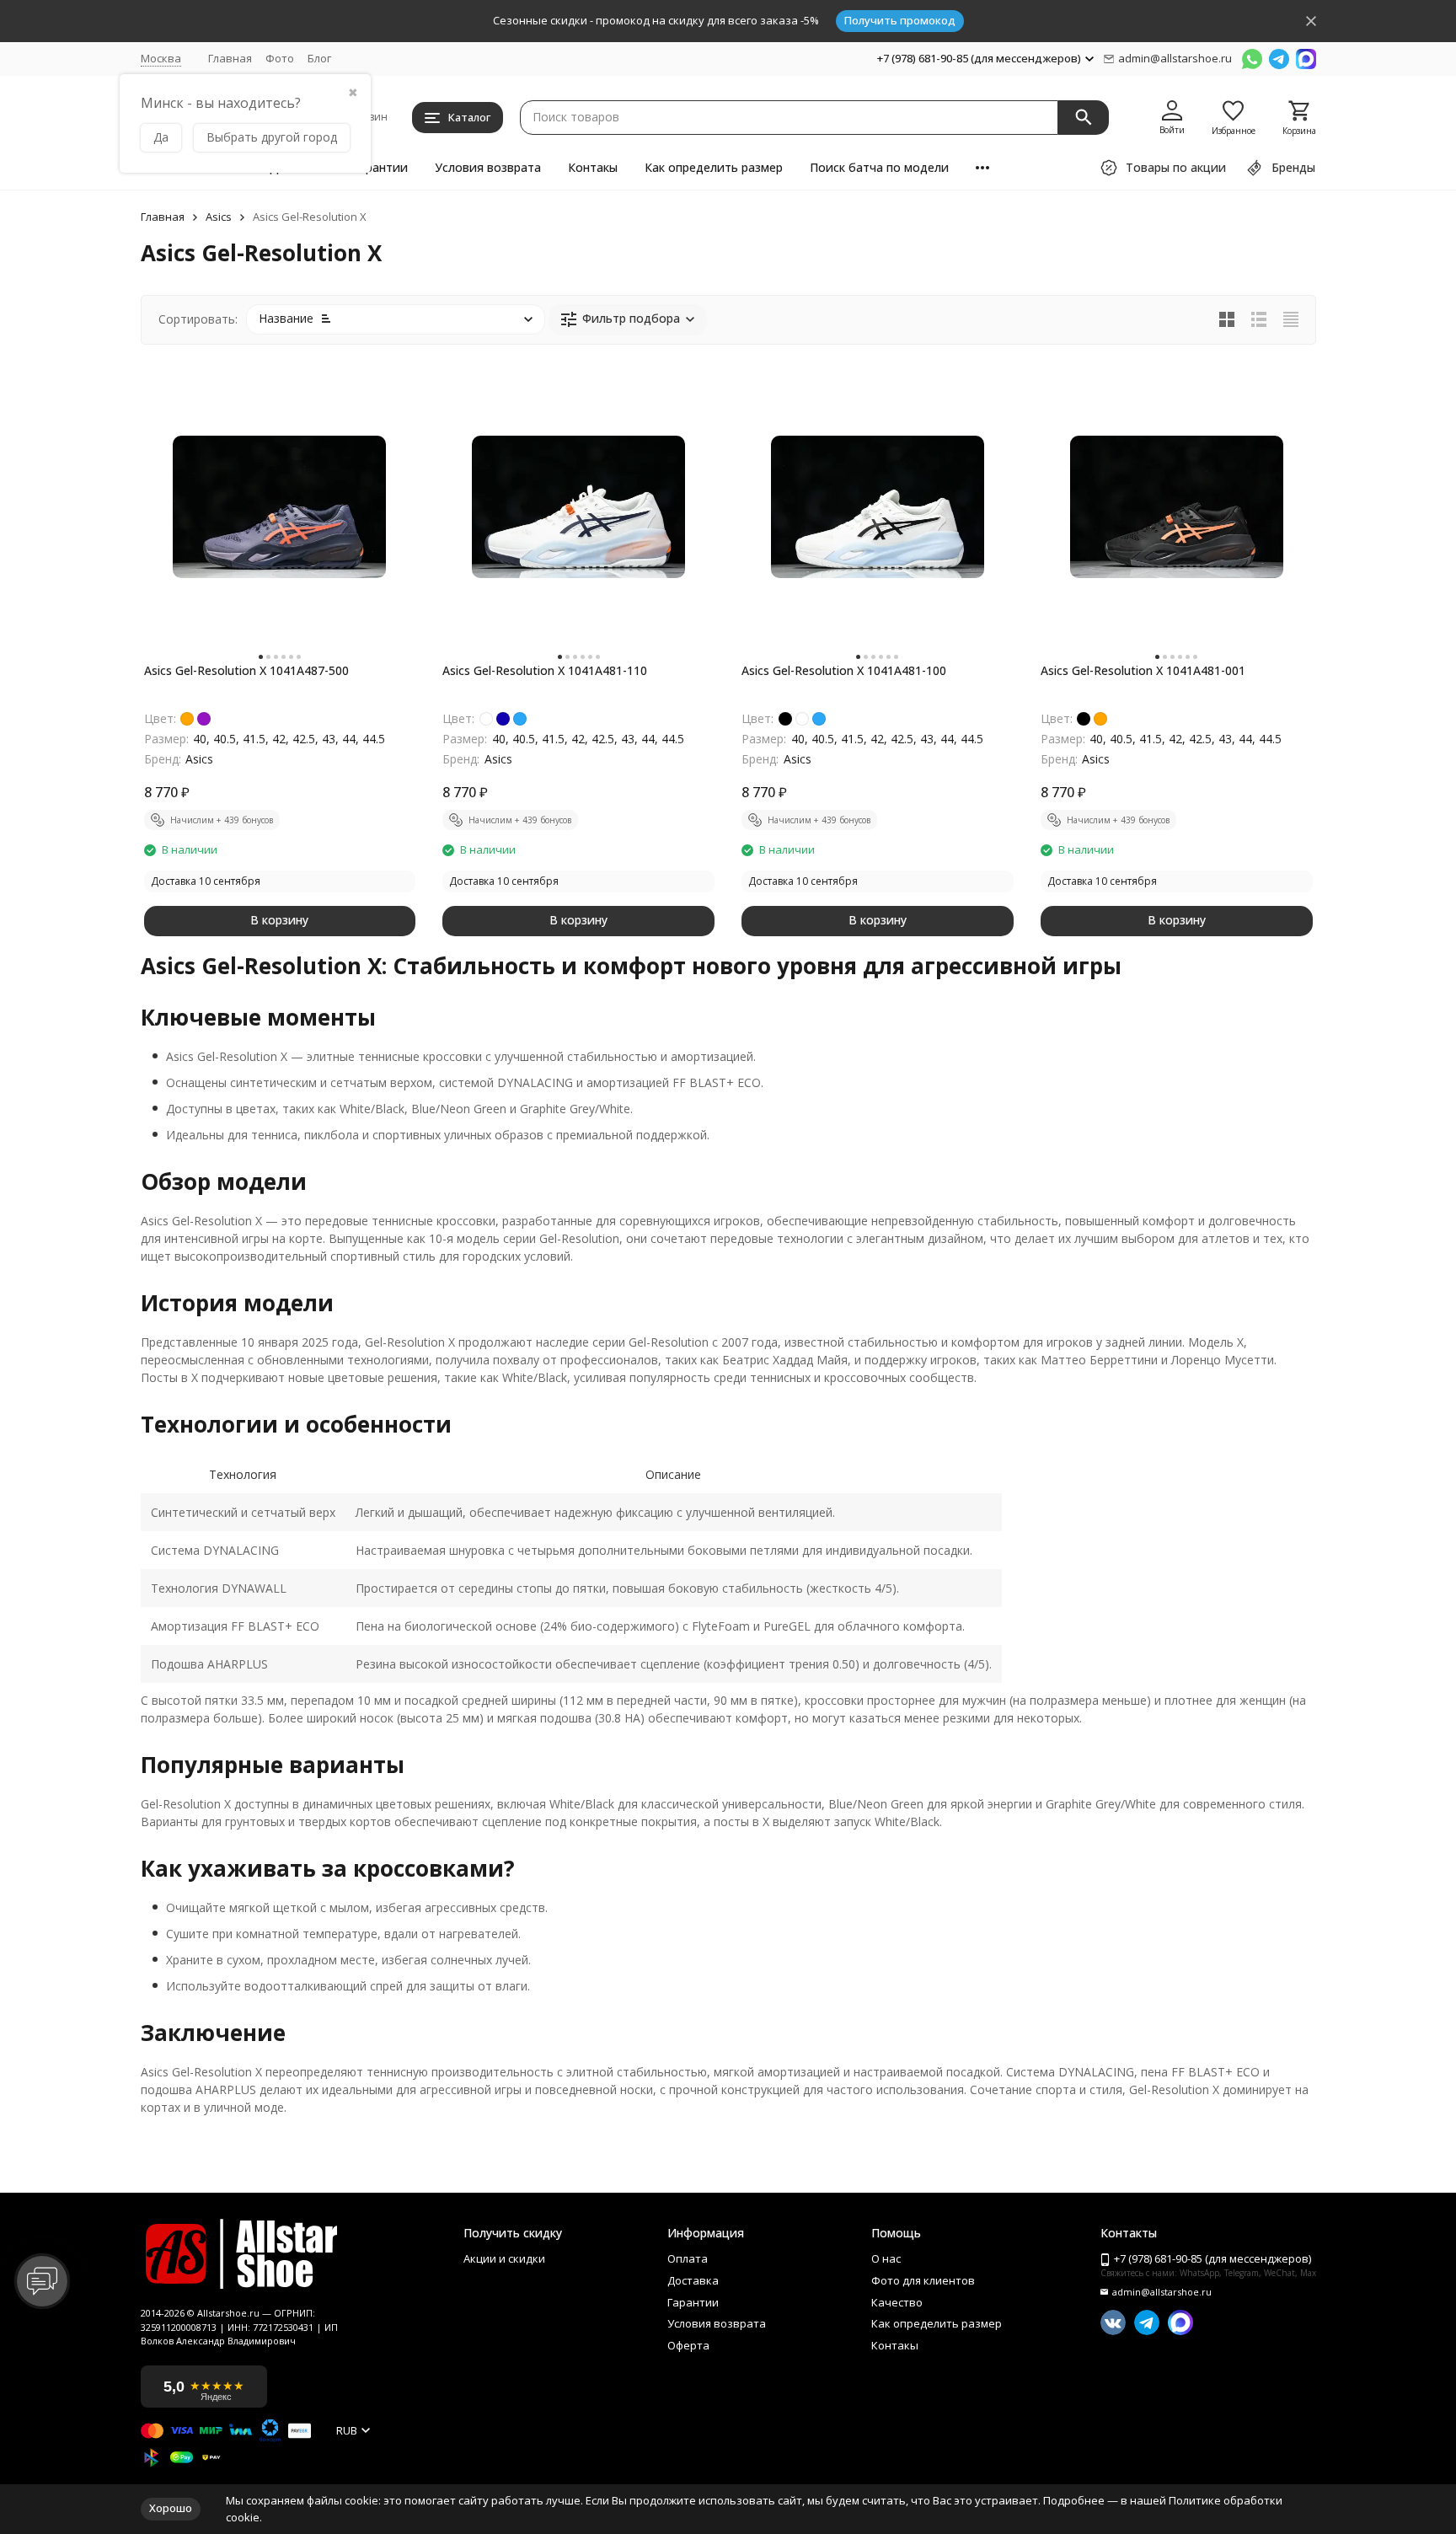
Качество (897, 2303)
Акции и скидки (504, 2259)
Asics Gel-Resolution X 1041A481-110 (545, 670)
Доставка (693, 2281)
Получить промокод (900, 20)
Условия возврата (488, 167)
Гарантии (380, 167)
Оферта (688, 2346)
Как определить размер (714, 167)
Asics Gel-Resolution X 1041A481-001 (1143, 670)
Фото (280, 58)
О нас (886, 2259)
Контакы (593, 167)
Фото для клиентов (923, 2281)
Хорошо (171, 2508)
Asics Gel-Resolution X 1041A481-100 (844, 670)
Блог (319, 58)
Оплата (688, 2259)
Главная (230, 58)
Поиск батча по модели (879, 167)
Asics (219, 217)
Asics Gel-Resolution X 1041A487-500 (246, 670)
